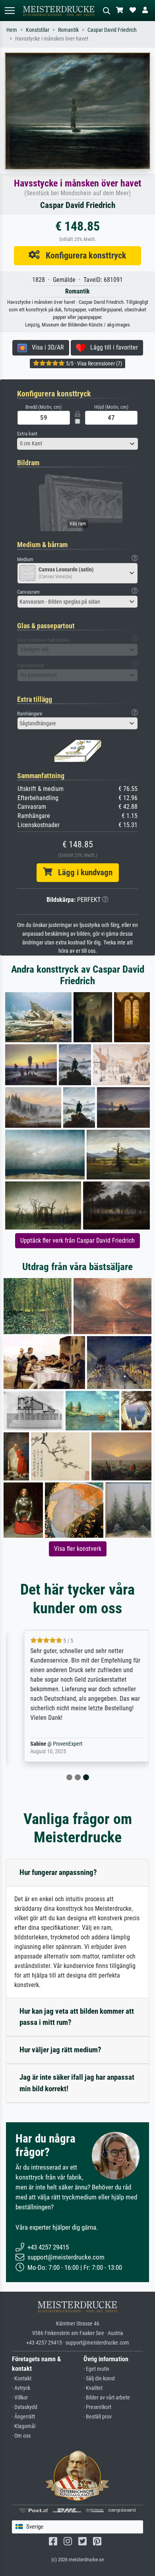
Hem (12, 30)
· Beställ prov (98, 2417)
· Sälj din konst (99, 2379)
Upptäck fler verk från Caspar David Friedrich (77, 1240)
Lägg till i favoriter (112, 347)
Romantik (68, 30)
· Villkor (20, 2398)
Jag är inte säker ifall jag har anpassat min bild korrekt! (77, 2083)
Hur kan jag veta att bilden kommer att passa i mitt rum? (77, 2017)
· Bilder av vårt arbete (107, 2398)
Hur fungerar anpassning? (58, 1872)
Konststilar (38, 30)
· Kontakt (22, 2379)
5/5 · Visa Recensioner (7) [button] (93, 363)
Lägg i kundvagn (82, 872)
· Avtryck (21, 2388)
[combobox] (77, 444)
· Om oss (21, 2436)
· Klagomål (24, 2426)
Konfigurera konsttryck (83, 255)
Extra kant (27, 434)
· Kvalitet (93, 2388)
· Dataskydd (25, 2407)
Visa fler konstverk (78, 1549)
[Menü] (10, 11)
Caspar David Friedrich (112, 30)
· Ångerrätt (23, 2417)
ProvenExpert (59, 1744)
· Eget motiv (96, 2369)
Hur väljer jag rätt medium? (60, 2050)
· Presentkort (97, 2407)
